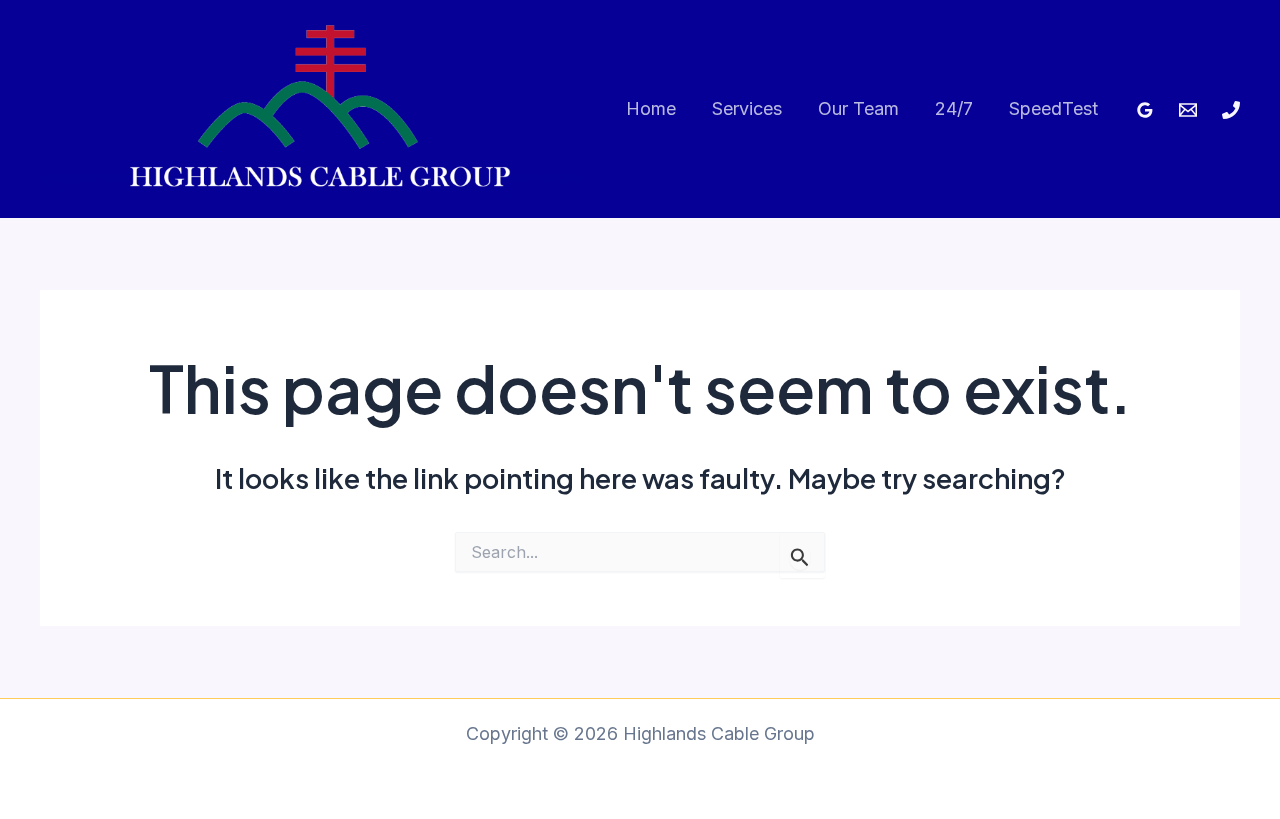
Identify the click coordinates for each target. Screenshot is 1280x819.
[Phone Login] (1231, 110)
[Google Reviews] (1145, 110)
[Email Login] (1188, 110)
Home (651, 108)
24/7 (954, 108)
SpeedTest (1053, 108)
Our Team (858, 108)
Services (747, 108)
